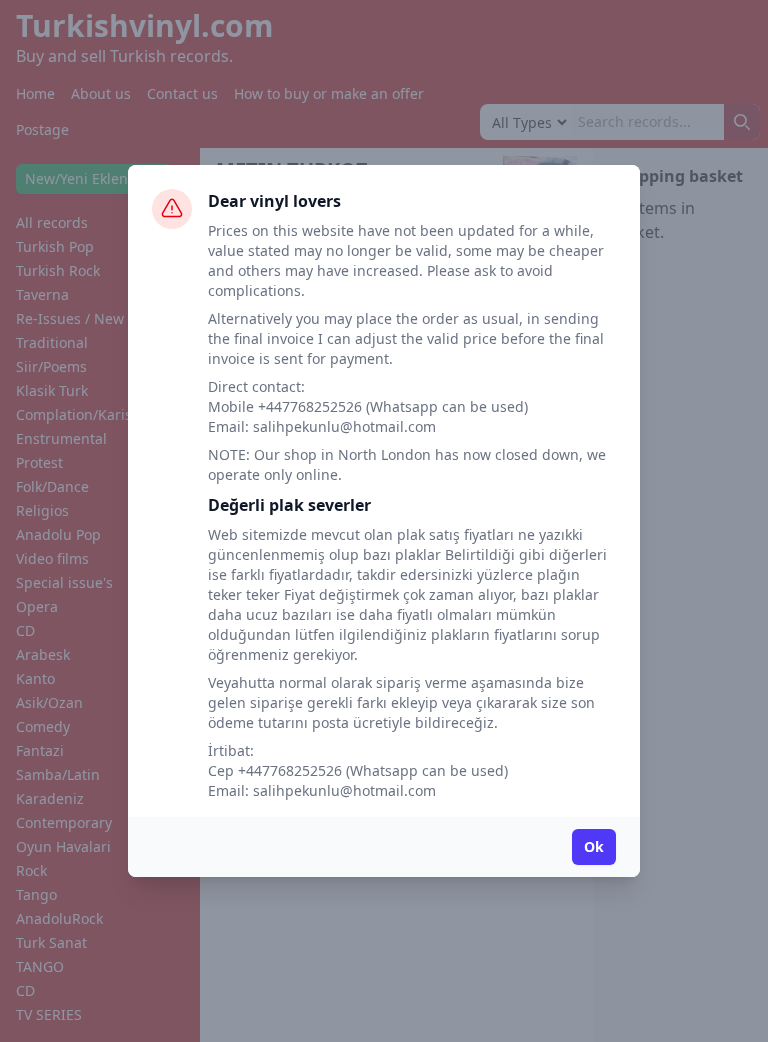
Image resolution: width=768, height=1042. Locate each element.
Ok (594, 846)
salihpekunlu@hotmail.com (344, 426)
